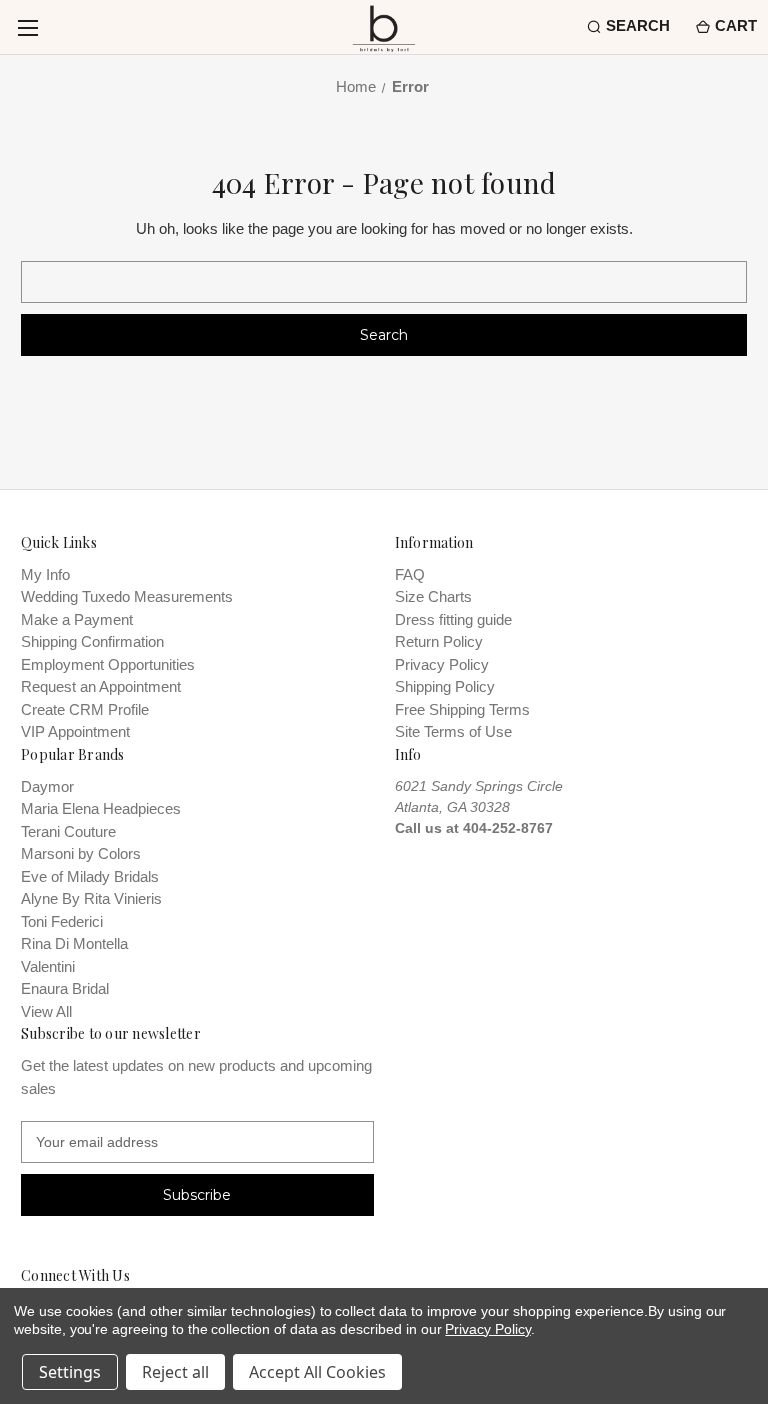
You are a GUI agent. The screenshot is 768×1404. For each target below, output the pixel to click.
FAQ (410, 574)
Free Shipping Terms (462, 709)
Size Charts (433, 596)
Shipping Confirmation (92, 641)
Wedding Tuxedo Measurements (127, 596)
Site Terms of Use (453, 731)
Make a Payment (77, 619)
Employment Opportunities (108, 664)
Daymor (47, 786)
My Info (45, 574)
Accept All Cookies (317, 1372)
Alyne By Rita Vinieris (91, 898)
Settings (70, 1372)
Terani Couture (68, 831)
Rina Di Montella (74, 943)
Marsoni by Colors (81, 853)
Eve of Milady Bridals (90, 876)
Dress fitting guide (453, 619)
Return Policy (439, 641)
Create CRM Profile (85, 709)
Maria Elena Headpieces (101, 808)
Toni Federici (62, 921)
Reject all (175, 1372)
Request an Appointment (101, 686)
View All (46, 1011)
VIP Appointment (75, 731)
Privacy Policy (442, 664)
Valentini (48, 966)
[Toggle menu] (27, 27)
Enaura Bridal (65, 988)
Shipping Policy (445, 686)
